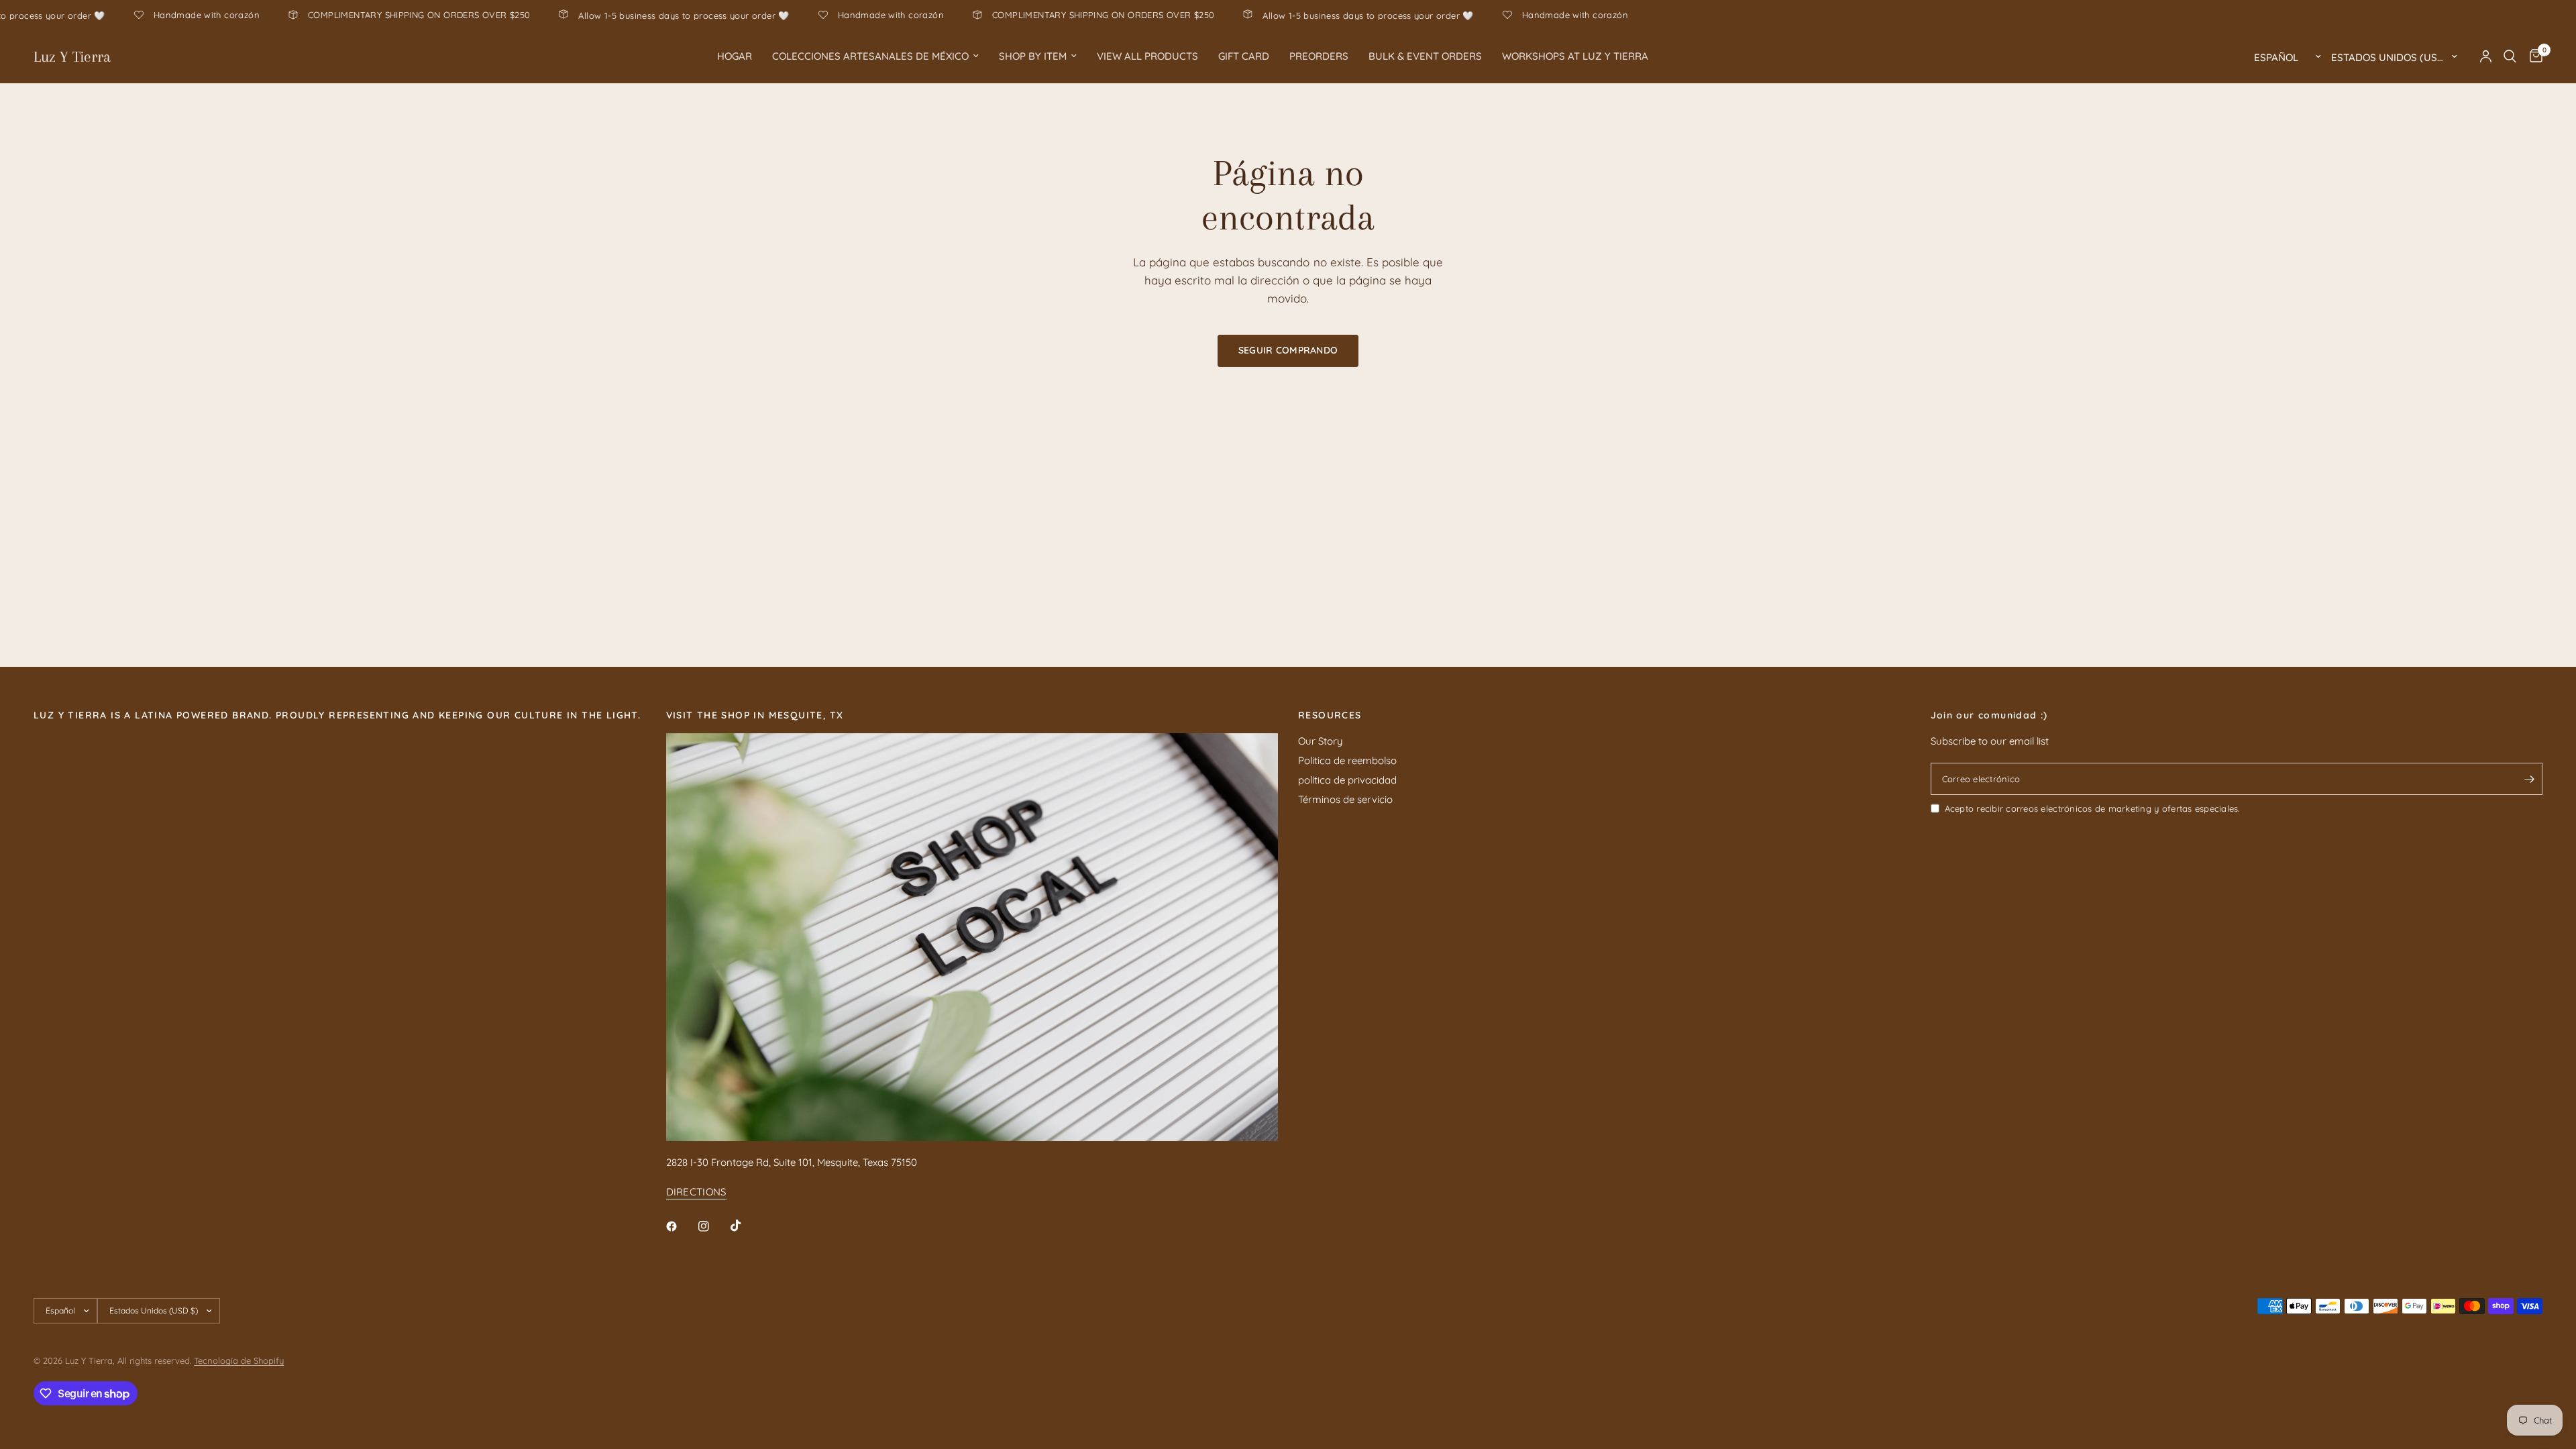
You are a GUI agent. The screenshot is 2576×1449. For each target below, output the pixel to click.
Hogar (735, 56)
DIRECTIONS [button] (696, 1192)
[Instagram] (713, 1226)
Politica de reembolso (1347, 760)
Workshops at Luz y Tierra (1575, 56)
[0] (2533, 56)
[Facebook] (681, 1226)
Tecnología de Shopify (239, 1360)
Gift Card (1244, 56)
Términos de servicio (1345, 799)
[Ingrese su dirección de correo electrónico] (2529, 779)
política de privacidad (1347, 780)
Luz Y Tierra (72, 56)
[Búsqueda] (2510, 56)
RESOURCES (1330, 715)
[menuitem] (735, 56)
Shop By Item (1033, 56)
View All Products (1147, 56)
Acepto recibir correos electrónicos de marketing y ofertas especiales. (2092, 808)
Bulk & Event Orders (1425, 56)
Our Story (1321, 741)
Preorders (1319, 56)
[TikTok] (745, 1226)
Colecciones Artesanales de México (870, 56)
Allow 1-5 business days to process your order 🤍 (780, 15)
